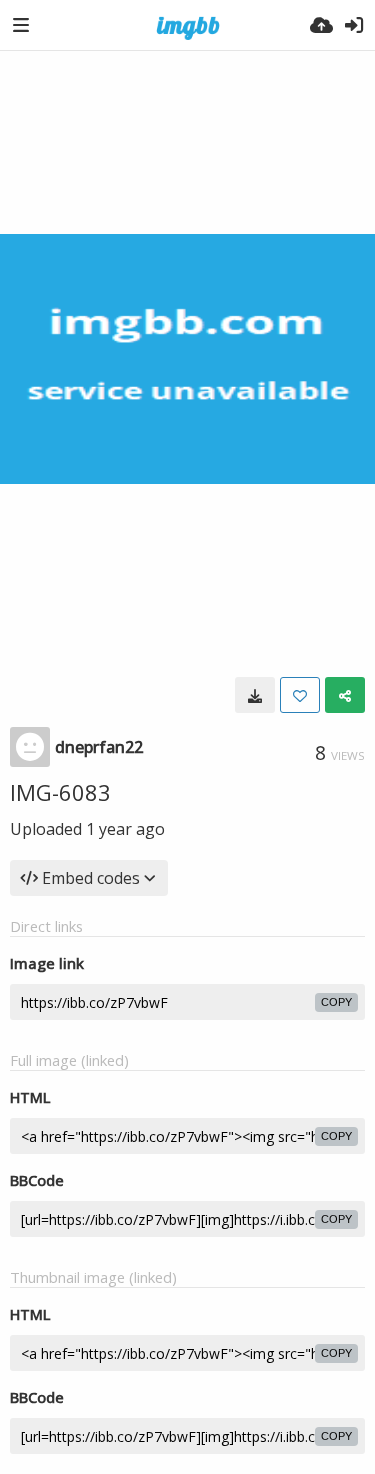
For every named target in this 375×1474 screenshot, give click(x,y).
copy (336, 1002)
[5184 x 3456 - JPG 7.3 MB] (255, 695)
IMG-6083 (60, 792)
